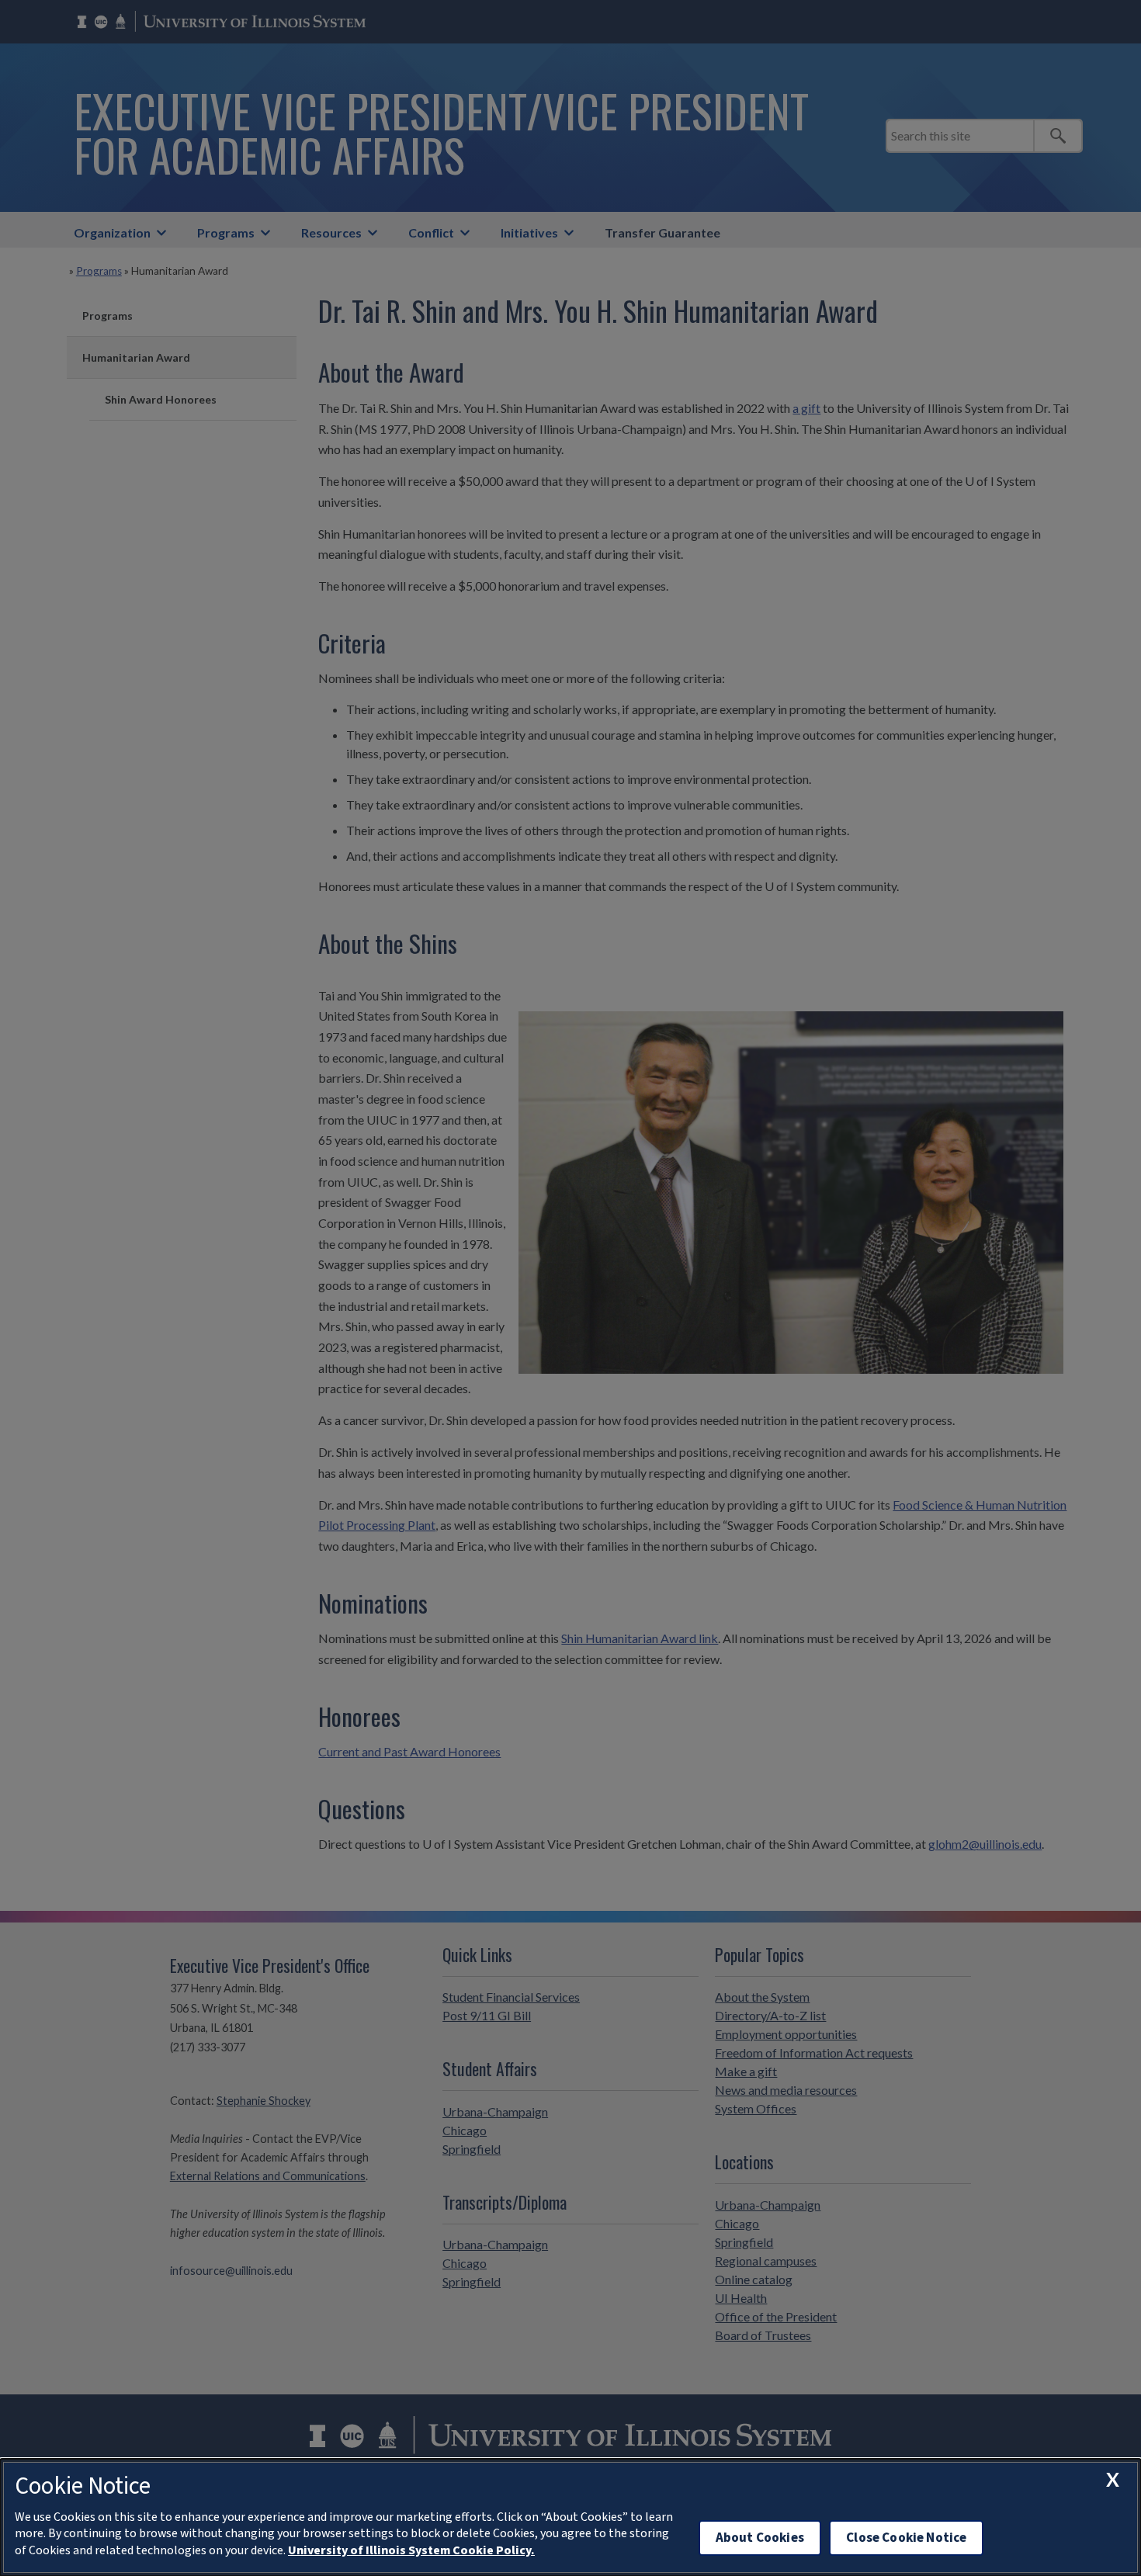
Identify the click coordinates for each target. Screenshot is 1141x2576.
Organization (112, 232)
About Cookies (760, 2538)
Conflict (431, 232)
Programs (226, 232)
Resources (331, 232)
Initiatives (529, 232)
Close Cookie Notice (906, 2538)
